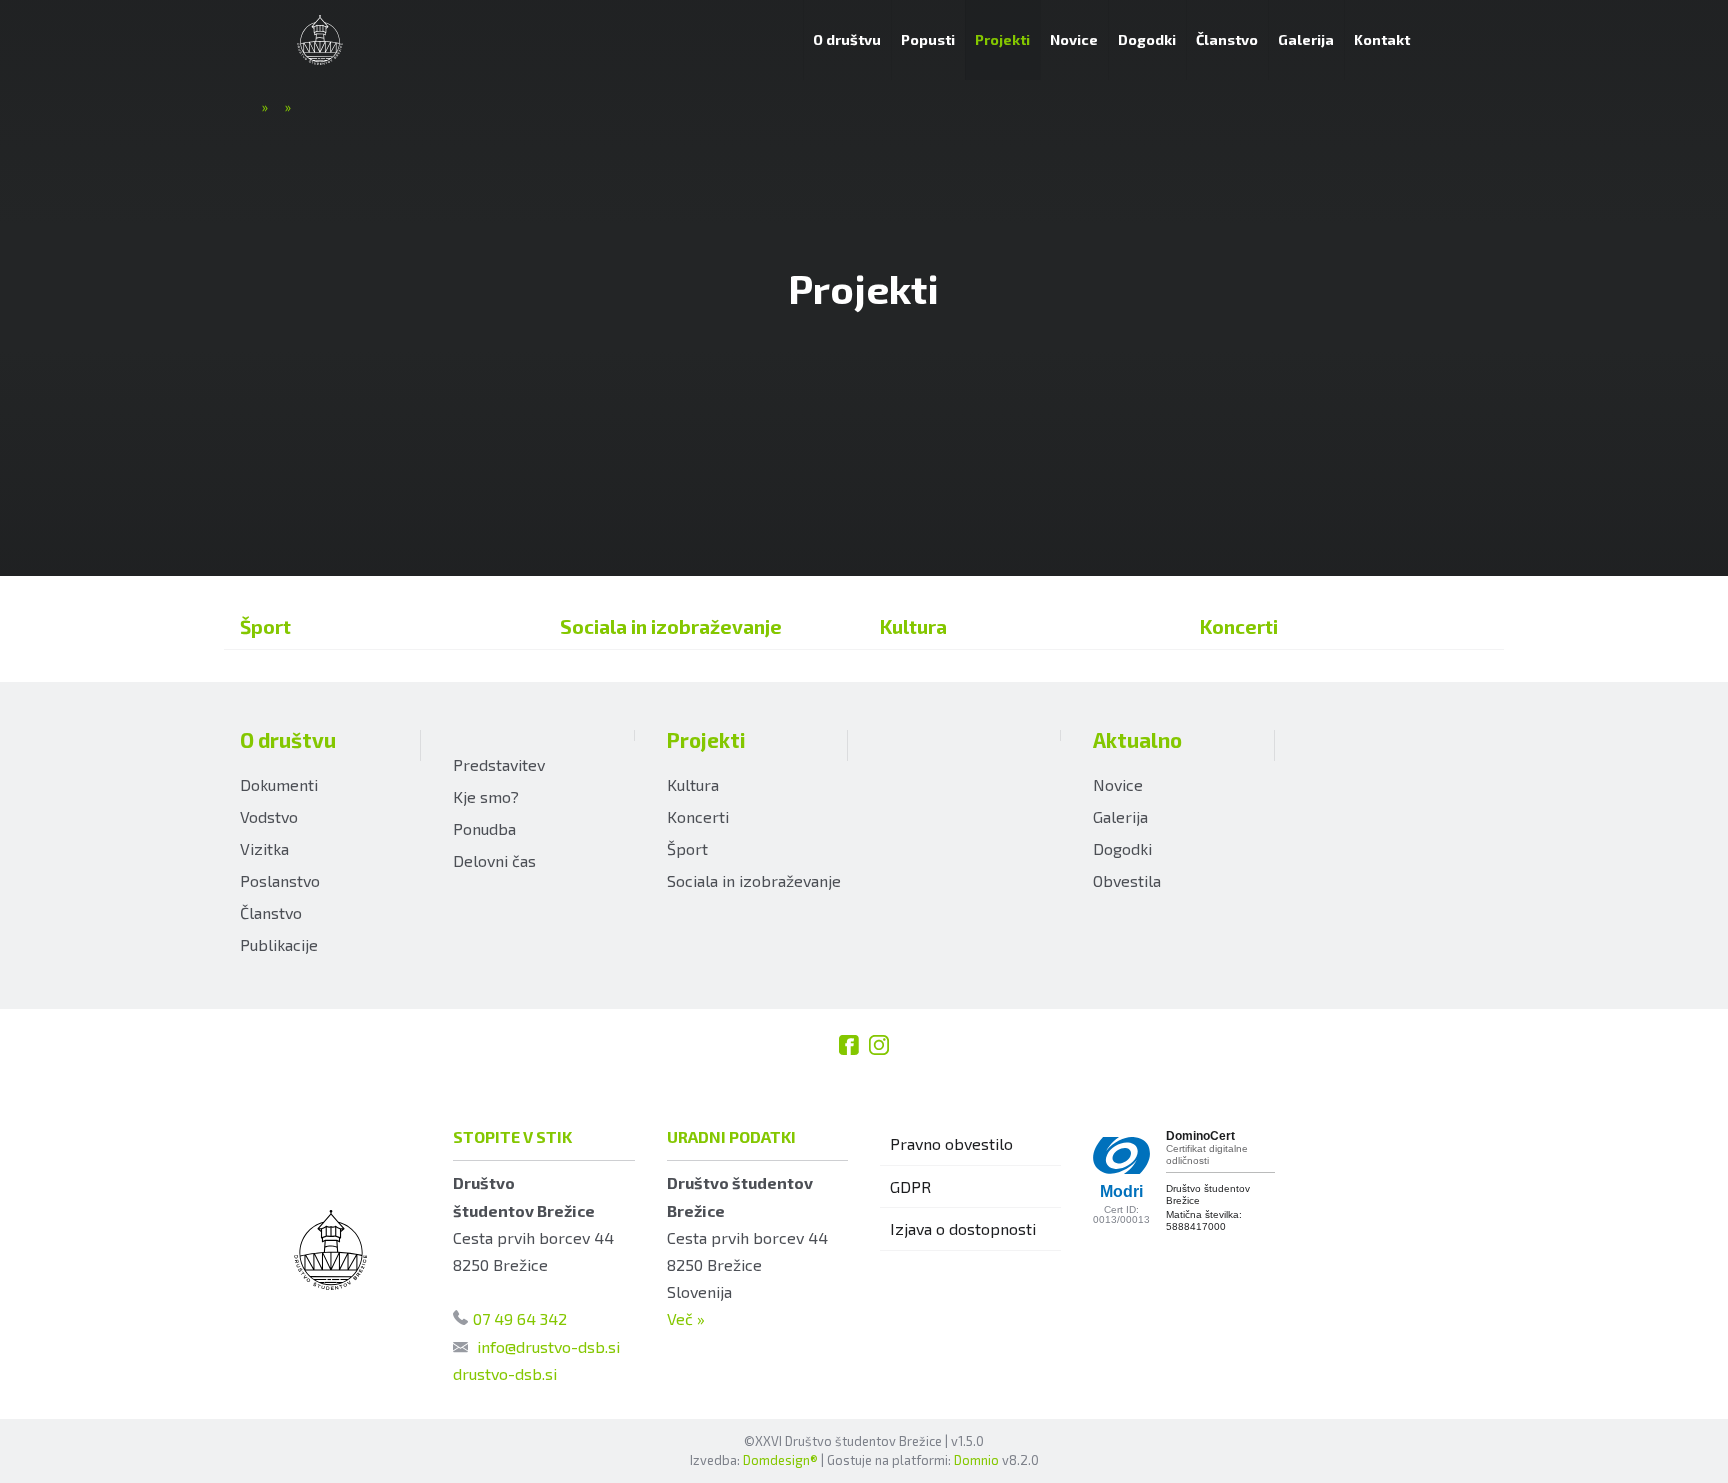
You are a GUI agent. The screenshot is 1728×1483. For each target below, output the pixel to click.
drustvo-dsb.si (505, 1373)
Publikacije (279, 944)
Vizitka (264, 848)
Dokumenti (279, 784)
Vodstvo (269, 816)
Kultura (913, 626)
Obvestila (1127, 880)
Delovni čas (494, 860)
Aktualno (1137, 739)
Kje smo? (486, 796)
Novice (1118, 784)
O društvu (288, 739)
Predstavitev (499, 764)
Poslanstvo (280, 880)
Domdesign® (780, 1460)
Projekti (706, 739)
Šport (265, 626)
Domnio (976, 1460)
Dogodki (1122, 848)
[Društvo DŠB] (320, 40)
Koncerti (1239, 626)
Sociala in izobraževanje (671, 626)
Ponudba (484, 828)
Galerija (1120, 816)
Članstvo (271, 912)
